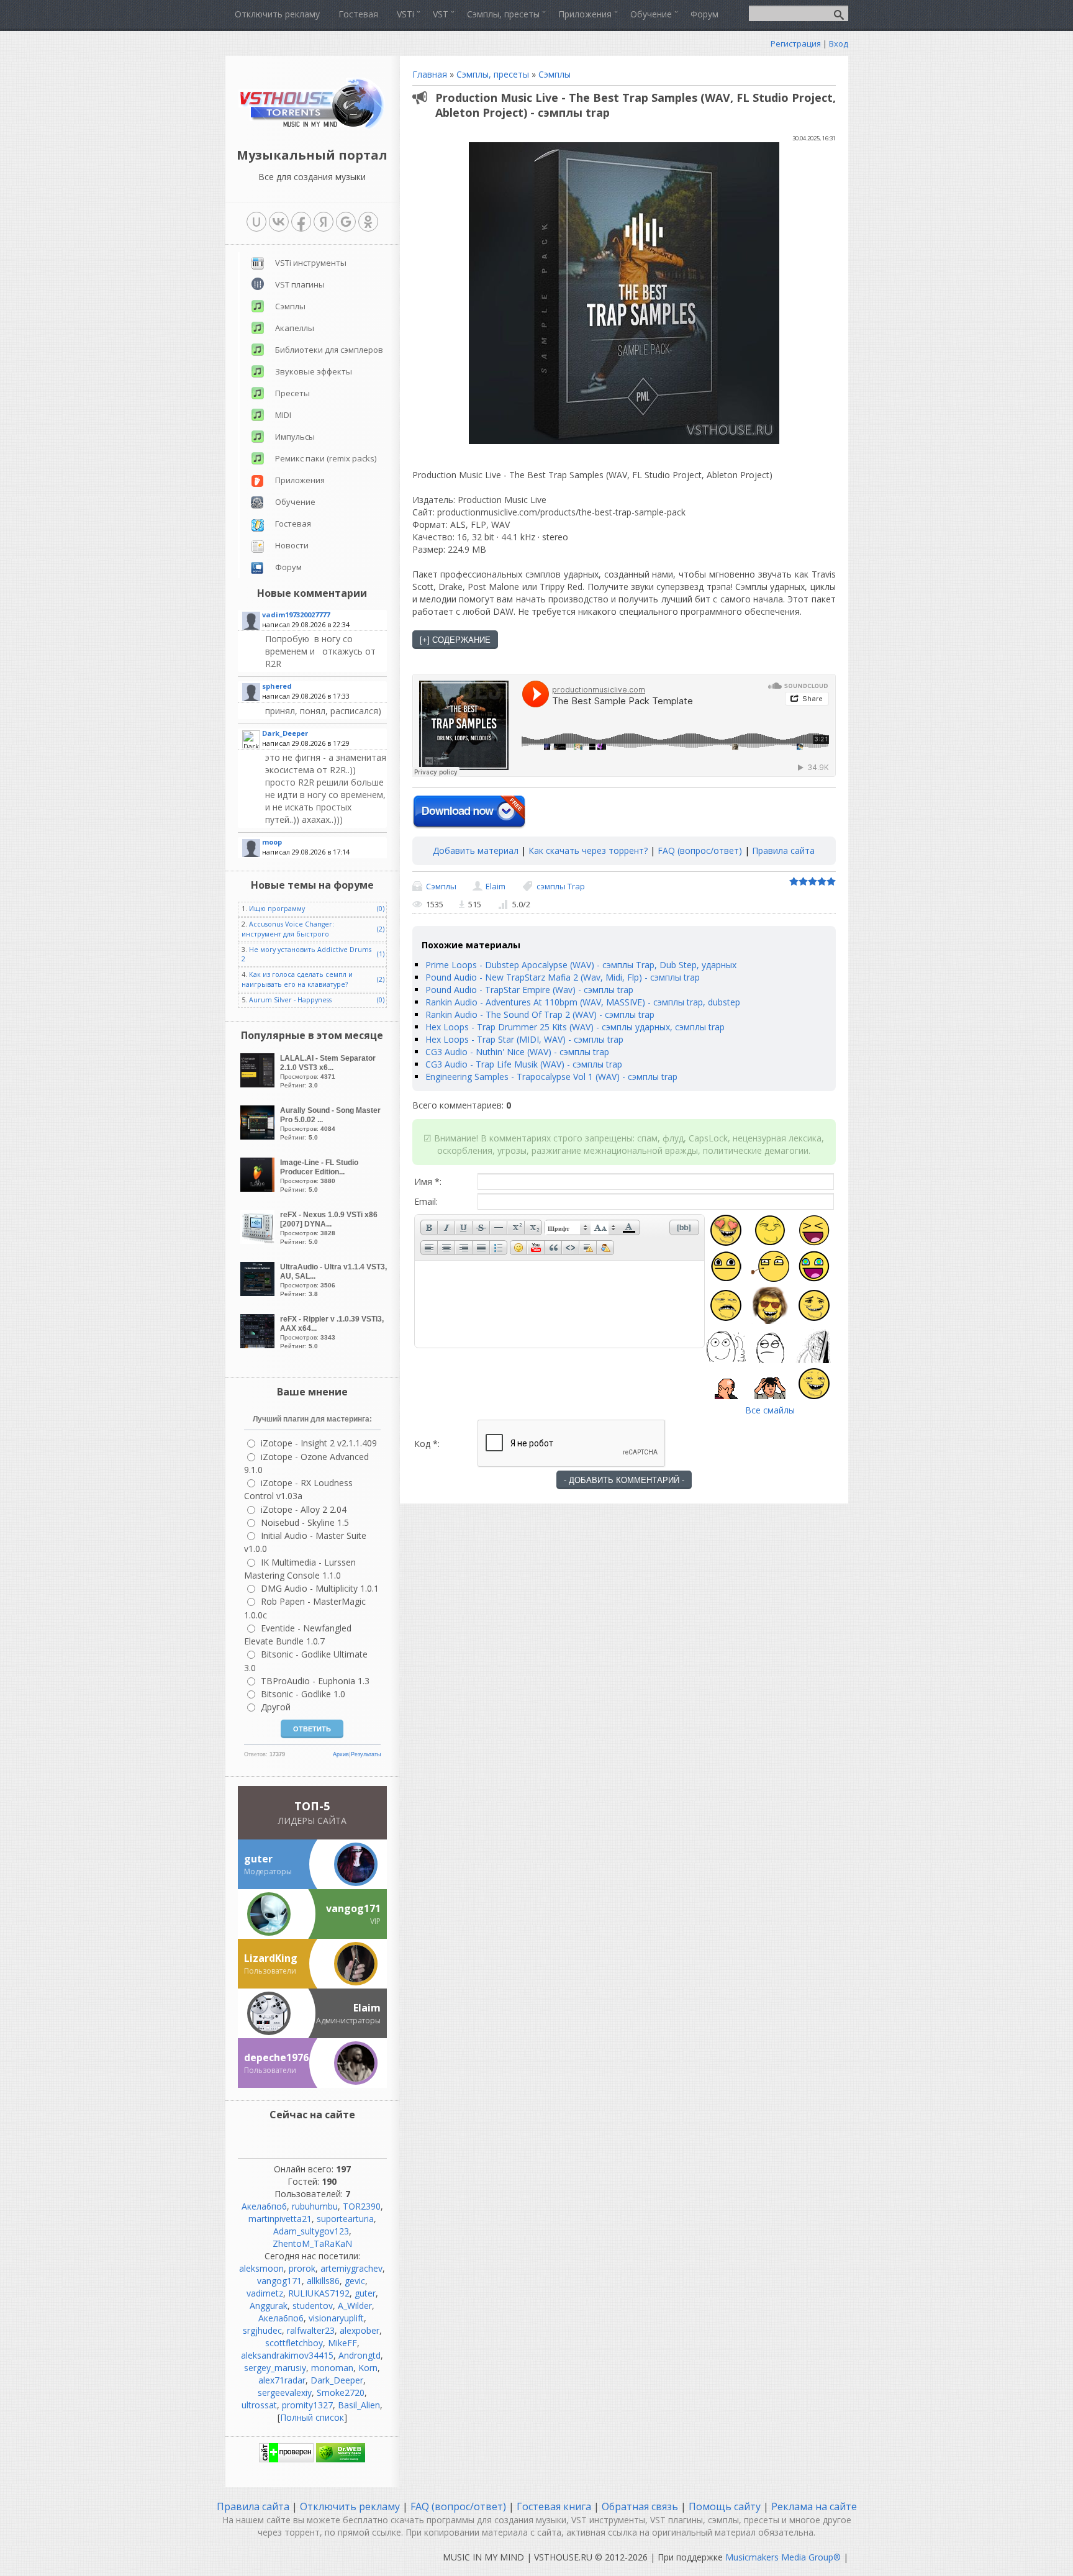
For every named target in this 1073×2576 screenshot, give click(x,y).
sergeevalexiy (285, 2392)
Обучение (295, 502)
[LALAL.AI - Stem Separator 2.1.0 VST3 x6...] (259, 1084)
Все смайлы (770, 1410)
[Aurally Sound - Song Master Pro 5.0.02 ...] (259, 1136)
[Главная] (312, 127)
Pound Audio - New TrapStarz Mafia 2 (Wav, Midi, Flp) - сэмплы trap (563, 977)
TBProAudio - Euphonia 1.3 (315, 1681)
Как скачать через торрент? (588, 850)
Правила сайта (783, 850)
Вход (839, 43)
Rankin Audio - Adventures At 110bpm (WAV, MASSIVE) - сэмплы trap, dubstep (583, 1002)
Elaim (496, 886)
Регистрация (796, 43)
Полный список (312, 2417)
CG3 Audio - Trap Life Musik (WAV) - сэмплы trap (524, 1064)
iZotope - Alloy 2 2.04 (304, 1509)
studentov (313, 2306)
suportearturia (345, 2219)
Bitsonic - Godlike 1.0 (303, 1694)
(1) (381, 954)
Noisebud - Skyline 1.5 (305, 1522)
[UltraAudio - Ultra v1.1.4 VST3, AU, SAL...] (259, 1293)
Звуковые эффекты (314, 371)
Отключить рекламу (350, 2506)
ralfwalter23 (311, 2330)
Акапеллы (295, 328)
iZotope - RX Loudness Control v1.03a (298, 1489)
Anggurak (269, 2306)
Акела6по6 (264, 2206)
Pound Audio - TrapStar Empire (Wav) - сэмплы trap (529, 990)
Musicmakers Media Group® (783, 2557)
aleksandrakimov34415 (287, 2355)
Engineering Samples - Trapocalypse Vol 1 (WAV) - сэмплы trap (551, 1077)
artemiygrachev (351, 2268)
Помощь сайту (725, 2506)
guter (365, 2293)
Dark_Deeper (337, 2380)
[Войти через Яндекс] (324, 222)
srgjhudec (262, 2330)
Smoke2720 (341, 2392)
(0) (381, 909)
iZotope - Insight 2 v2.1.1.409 (319, 1443)
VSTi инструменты (311, 263)
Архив (341, 1754)
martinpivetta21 (280, 2219)
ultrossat (259, 2405)
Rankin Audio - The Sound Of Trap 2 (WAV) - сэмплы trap (540, 1014)
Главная (430, 74)
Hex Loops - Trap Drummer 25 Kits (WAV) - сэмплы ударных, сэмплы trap (575, 1027)
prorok (302, 2268)
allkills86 (323, 2281)
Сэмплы (555, 74)
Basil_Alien (359, 2405)
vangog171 (279, 2281)
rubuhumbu (315, 2206)
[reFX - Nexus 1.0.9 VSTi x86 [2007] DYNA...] (259, 1240)
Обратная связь (640, 2506)
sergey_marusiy (275, 2368)
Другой (276, 1707)
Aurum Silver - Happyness (290, 1000)
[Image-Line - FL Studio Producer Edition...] (259, 1188)
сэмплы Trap (561, 886)
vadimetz (265, 2293)
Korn (368, 2368)
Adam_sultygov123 (311, 2231)
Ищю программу (277, 909)
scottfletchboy (294, 2343)
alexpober (360, 2330)
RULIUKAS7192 (319, 2293)
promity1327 (307, 2405)
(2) (381, 929)
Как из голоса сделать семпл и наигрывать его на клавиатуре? (297, 979)
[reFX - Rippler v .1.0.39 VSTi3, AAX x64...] (259, 1345)
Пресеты (292, 393)
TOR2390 (362, 2206)
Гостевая (293, 524)
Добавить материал (476, 850)
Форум (288, 567)
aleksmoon (261, 2268)
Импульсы (295, 437)
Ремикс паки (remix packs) (326, 458)
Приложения (300, 480)
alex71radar (282, 2380)
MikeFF (342, 2343)
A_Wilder (355, 2306)
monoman (332, 2368)
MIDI (283, 415)
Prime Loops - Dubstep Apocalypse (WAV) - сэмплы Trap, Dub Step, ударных (581, 965)
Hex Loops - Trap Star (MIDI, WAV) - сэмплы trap (524, 1039)
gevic (355, 2281)
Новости (292, 545)
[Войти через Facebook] (301, 222)
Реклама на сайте (813, 2506)
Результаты (366, 1754)
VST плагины (300, 284)
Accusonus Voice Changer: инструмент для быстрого (288, 929)
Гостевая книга (554, 2506)
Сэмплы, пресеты (493, 74)
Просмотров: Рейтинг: (328, 1071)
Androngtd (360, 2355)
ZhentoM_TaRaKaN (312, 2243)
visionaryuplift (336, 2318)
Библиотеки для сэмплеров (329, 350)
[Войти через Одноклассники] (368, 222)
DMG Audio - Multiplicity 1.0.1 (320, 1588)
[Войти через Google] (346, 222)
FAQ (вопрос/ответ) (700, 850)
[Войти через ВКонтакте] (279, 222)
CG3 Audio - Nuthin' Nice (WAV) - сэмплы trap (517, 1052)
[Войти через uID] (256, 222)
